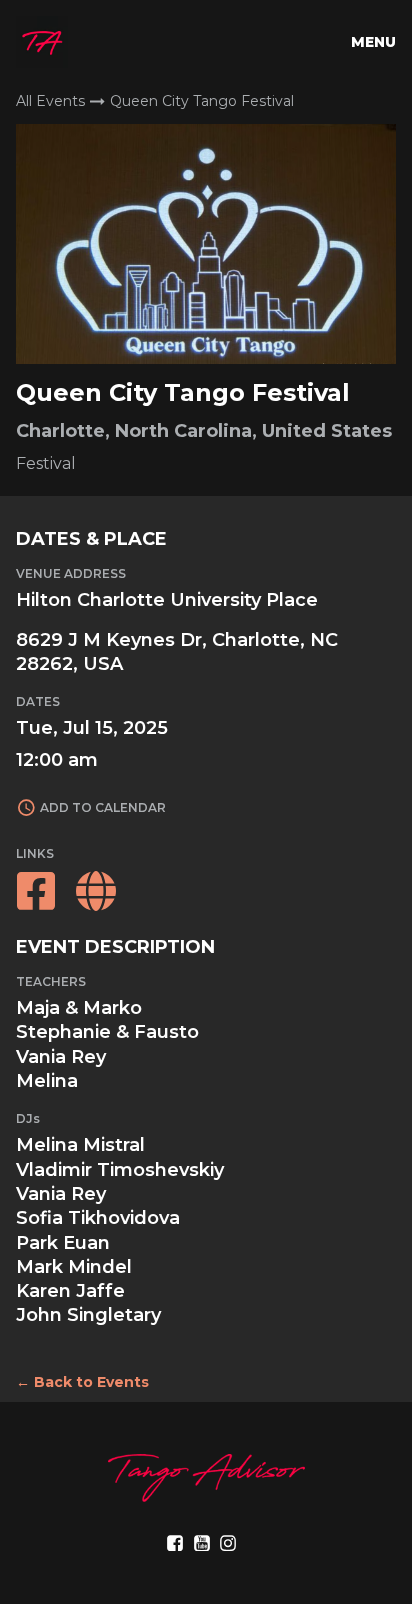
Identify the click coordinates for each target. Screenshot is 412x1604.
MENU (373, 42)
